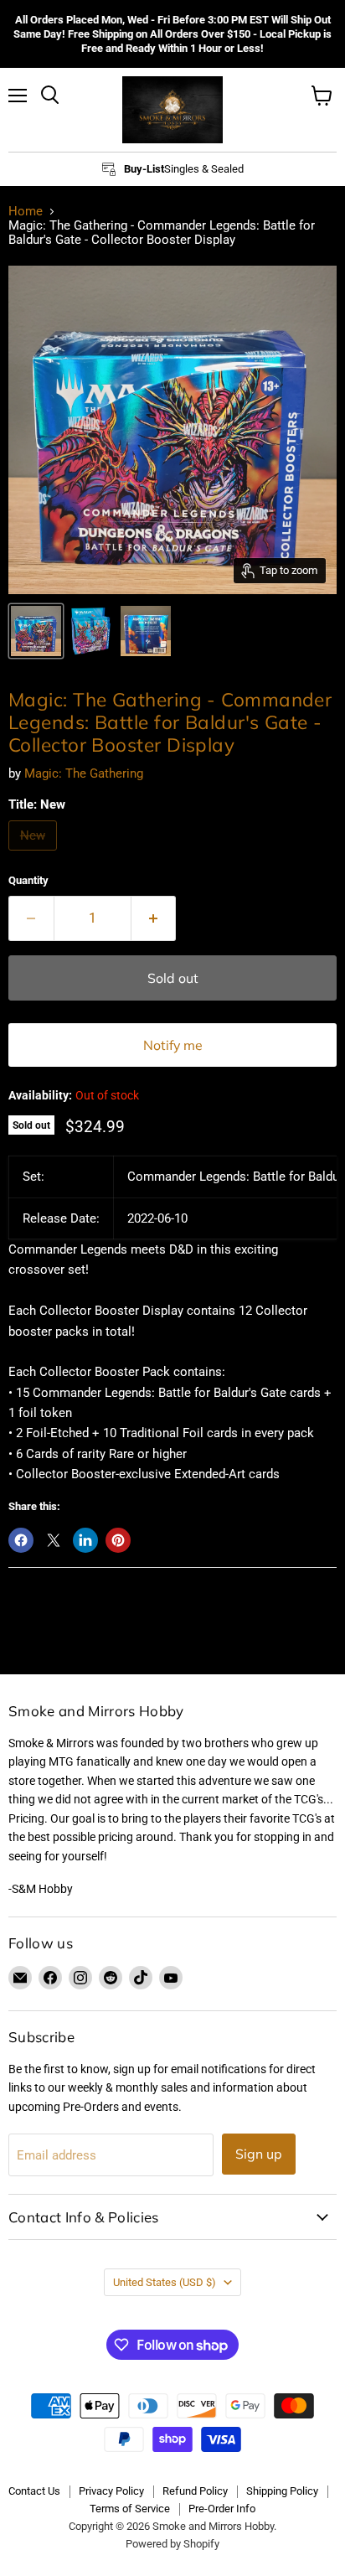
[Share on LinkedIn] (85, 1540)
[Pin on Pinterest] (118, 1540)
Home (26, 212)
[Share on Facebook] (21, 1540)
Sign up (259, 2154)
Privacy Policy (111, 2491)
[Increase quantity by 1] (154, 918)
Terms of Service (130, 2509)
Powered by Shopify (172, 2544)
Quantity (28, 880)
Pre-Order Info (222, 2509)
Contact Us (34, 2491)
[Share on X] (54, 1540)
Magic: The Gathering (84, 773)
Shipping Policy (282, 2491)
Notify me (173, 1045)
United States (165, 2282)
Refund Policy (195, 2491)
